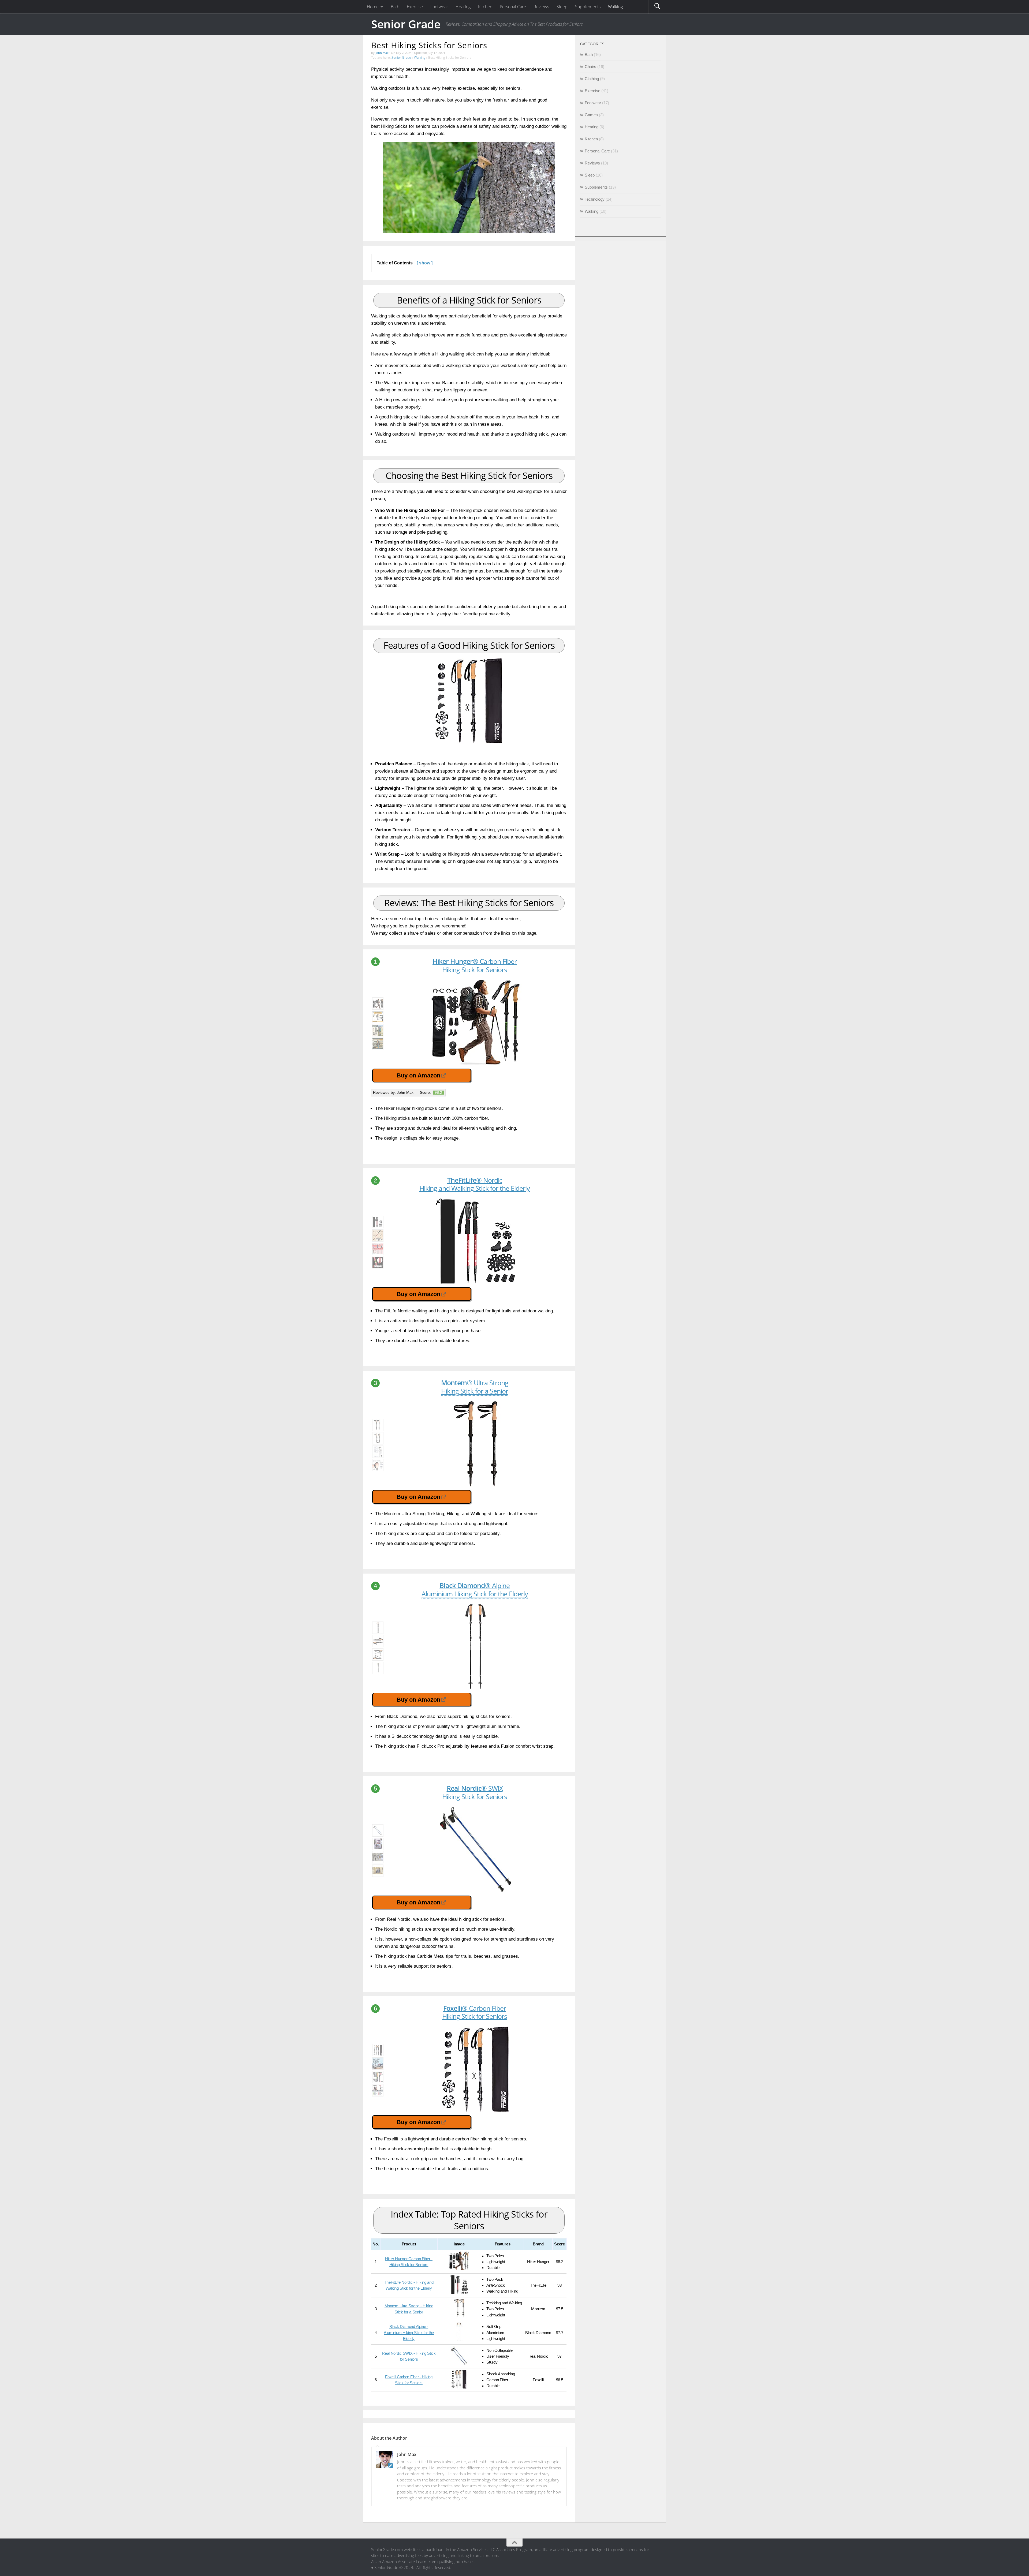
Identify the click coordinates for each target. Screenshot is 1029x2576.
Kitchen (591, 139)
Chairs (590, 67)
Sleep (590, 175)
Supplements (596, 187)
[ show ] (425, 263)
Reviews (592, 163)
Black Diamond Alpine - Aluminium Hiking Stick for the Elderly (409, 2333)
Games (591, 115)
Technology (595, 199)
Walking (420, 57)
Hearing (592, 127)
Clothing (592, 79)
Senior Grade (406, 24)
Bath (589, 55)
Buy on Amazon (418, 1075)
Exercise (592, 91)
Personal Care (597, 151)
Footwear (593, 103)
